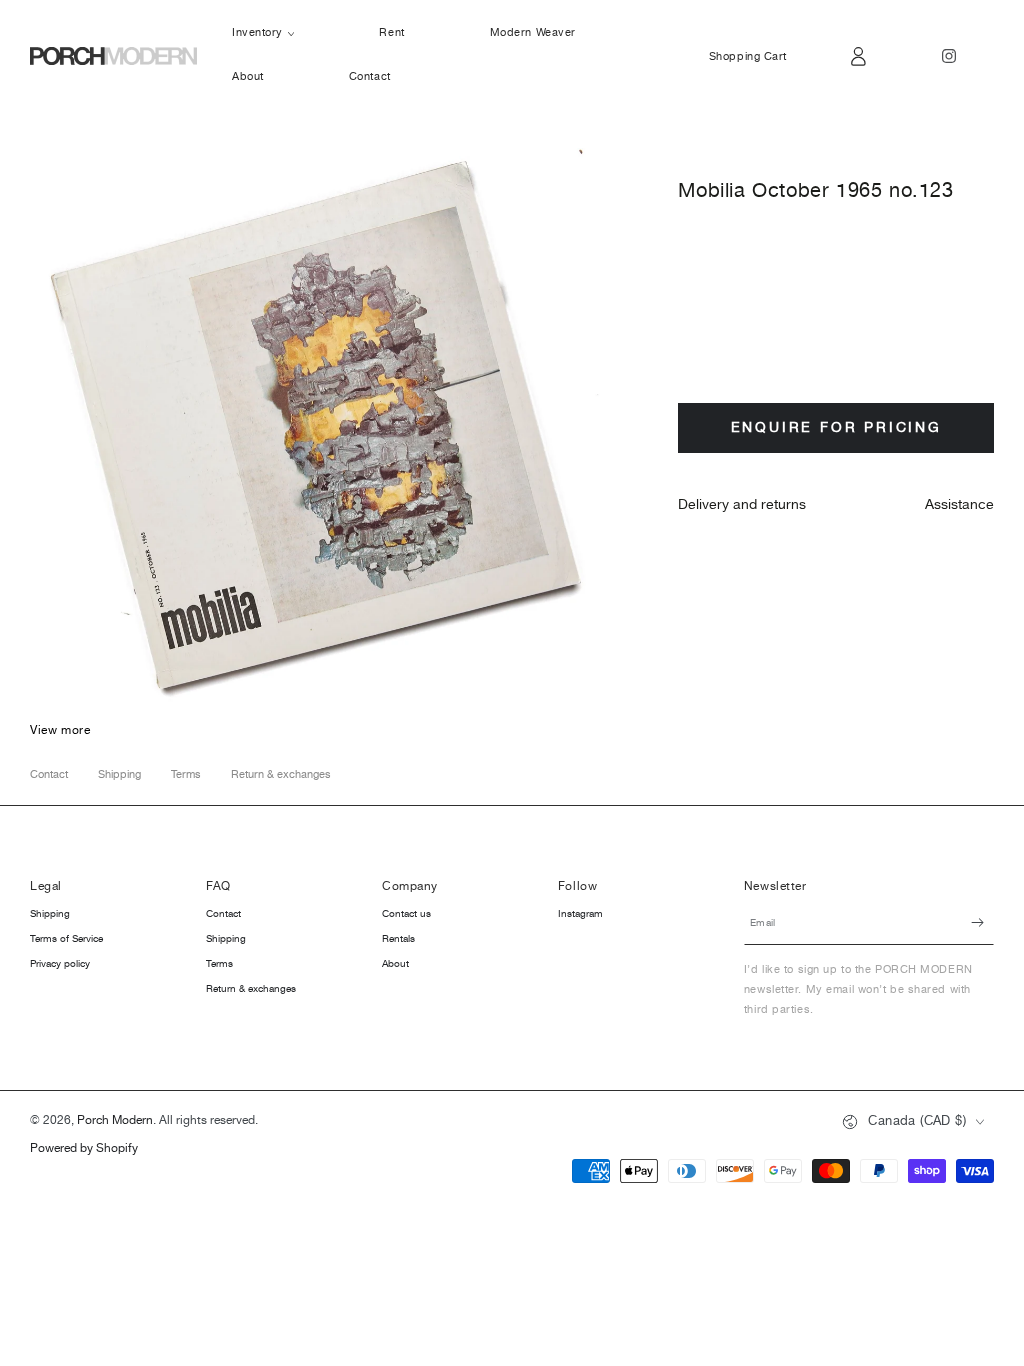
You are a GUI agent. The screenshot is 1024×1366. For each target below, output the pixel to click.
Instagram (580, 914)
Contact (49, 775)
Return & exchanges (281, 775)
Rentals (398, 939)
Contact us (406, 914)
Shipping (119, 775)
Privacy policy (60, 964)
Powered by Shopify (84, 1149)
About (395, 964)
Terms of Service (66, 939)
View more (60, 730)
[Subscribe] (982, 922)
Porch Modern (115, 1120)
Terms (186, 775)
